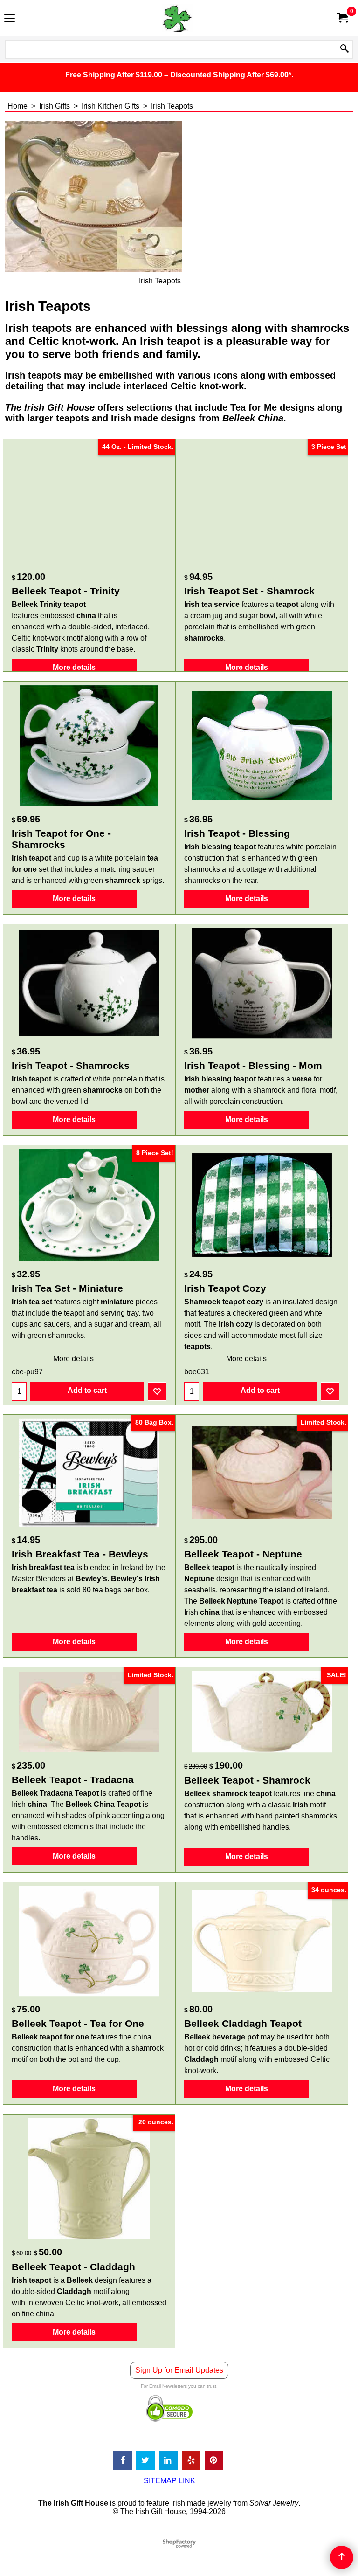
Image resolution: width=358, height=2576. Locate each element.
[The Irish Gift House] (177, 18)
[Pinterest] (214, 2460)
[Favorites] (157, 1391)
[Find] (344, 49)
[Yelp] (191, 2460)
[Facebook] (123, 2460)
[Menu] (10, 19)
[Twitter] (145, 2460)
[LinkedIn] (168, 2460)
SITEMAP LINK (169, 2481)
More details (74, 667)
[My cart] (342, 18)
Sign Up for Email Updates (179, 2370)
